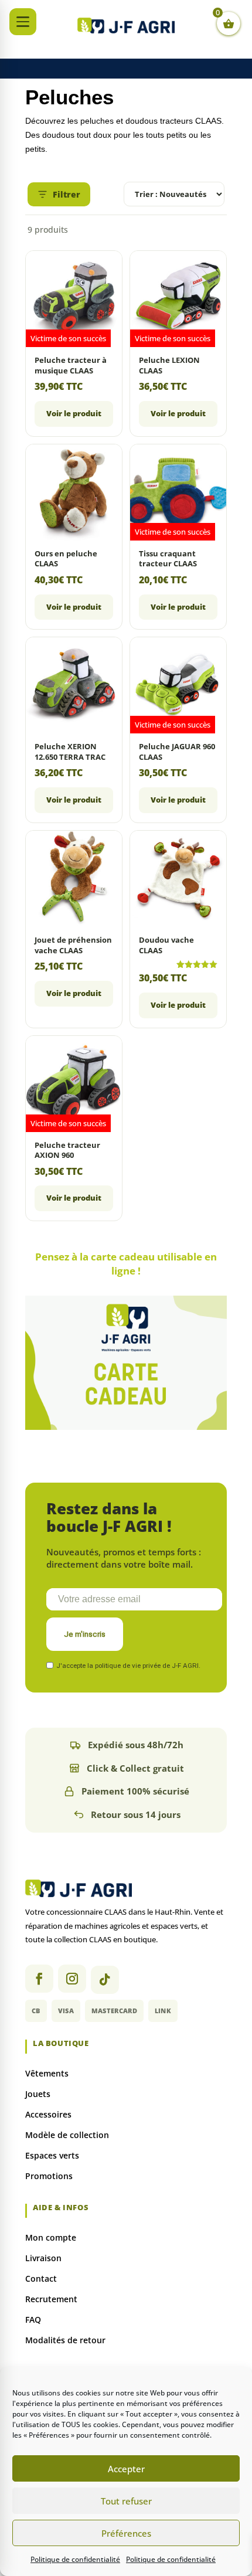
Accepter (126, 2469)
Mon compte (51, 2237)
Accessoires (48, 2114)
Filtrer (67, 194)
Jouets (38, 2094)
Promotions (49, 2176)
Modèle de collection (67, 2135)
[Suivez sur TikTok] (105, 1980)
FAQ (33, 2320)
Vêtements (47, 2073)
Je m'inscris (85, 1634)
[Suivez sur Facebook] (39, 1979)
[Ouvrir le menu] (23, 22)
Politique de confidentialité (75, 2559)
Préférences (126, 2533)
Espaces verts (52, 2155)
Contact (41, 2278)
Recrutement (51, 2299)
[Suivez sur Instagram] (72, 1979)
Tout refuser (126, 2501)
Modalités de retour (65, 2340)
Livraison (43, 2258)
